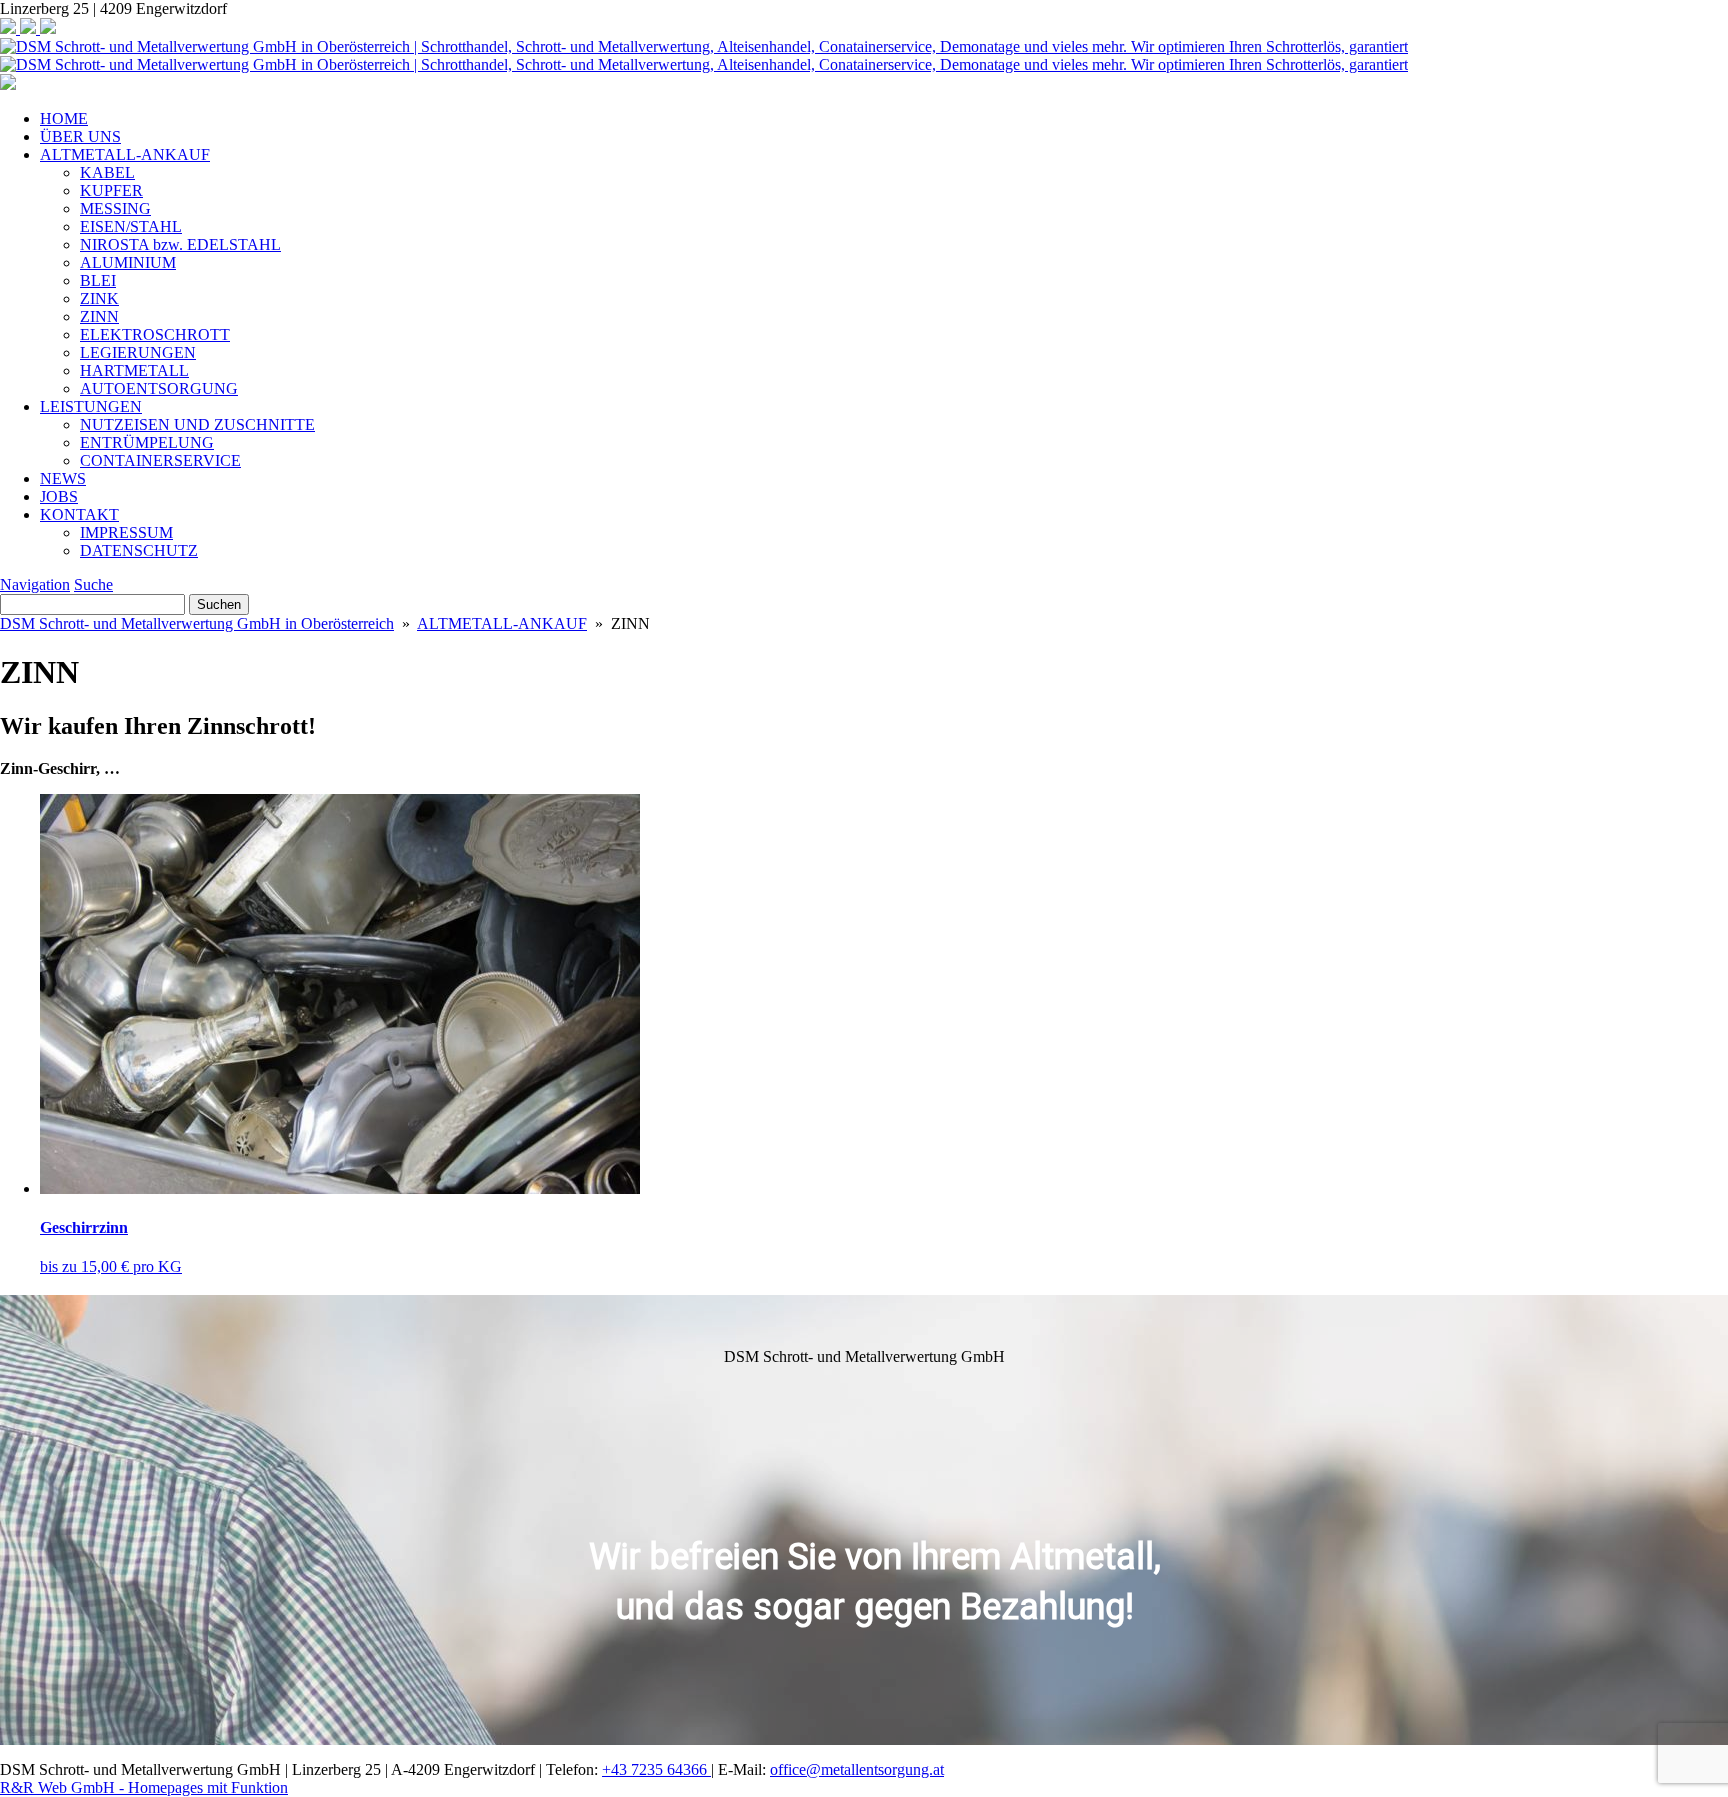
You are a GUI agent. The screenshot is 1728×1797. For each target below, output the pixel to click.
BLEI (98, 280)
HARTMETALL (134, 370)
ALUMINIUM (128, 262)
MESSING (115, 208)
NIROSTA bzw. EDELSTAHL (180, 244)
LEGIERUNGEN (138, 352)
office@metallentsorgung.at (857, 1769)
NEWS (63, 478)
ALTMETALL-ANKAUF (125, 154)
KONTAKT (79, 514)
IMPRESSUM (126, 532)
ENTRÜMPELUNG (147, 442)
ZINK (99, 298)
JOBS (59, 496)
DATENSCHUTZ (139, 550)
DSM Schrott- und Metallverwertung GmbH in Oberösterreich (197, 623)
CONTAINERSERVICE (160, 460)
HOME (64, 118)
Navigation (35, 584)
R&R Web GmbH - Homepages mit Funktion (144, 1787)
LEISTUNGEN (91, 406)
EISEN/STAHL (131, 226)
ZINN (99, 316)
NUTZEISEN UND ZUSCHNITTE (197, 424)
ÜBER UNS (80, 136)
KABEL (107, 172)
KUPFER (111, 190)
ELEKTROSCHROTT (155, 334)
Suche (93, 584)
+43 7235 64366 (656, 1769)
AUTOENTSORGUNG (159, 388)
